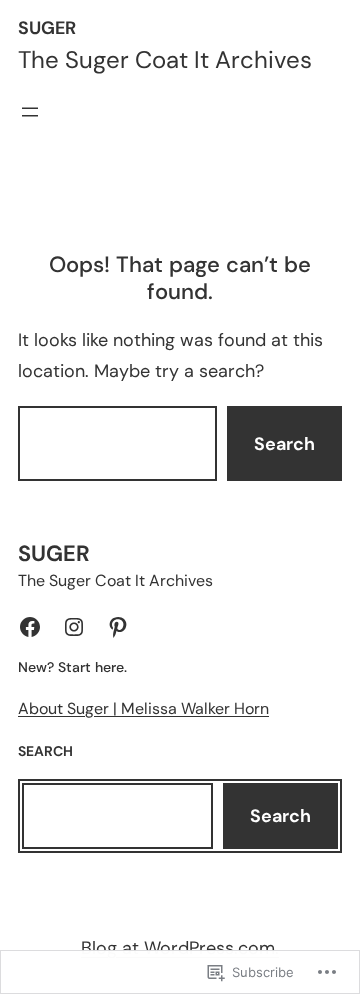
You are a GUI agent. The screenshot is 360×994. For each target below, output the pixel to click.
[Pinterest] (118, 627)
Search (284, 444)
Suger (47, 28)
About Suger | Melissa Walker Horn (143, 708)
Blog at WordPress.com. (180, 948)
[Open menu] (30, 112)
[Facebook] (30, 627)
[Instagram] (74, 627)
